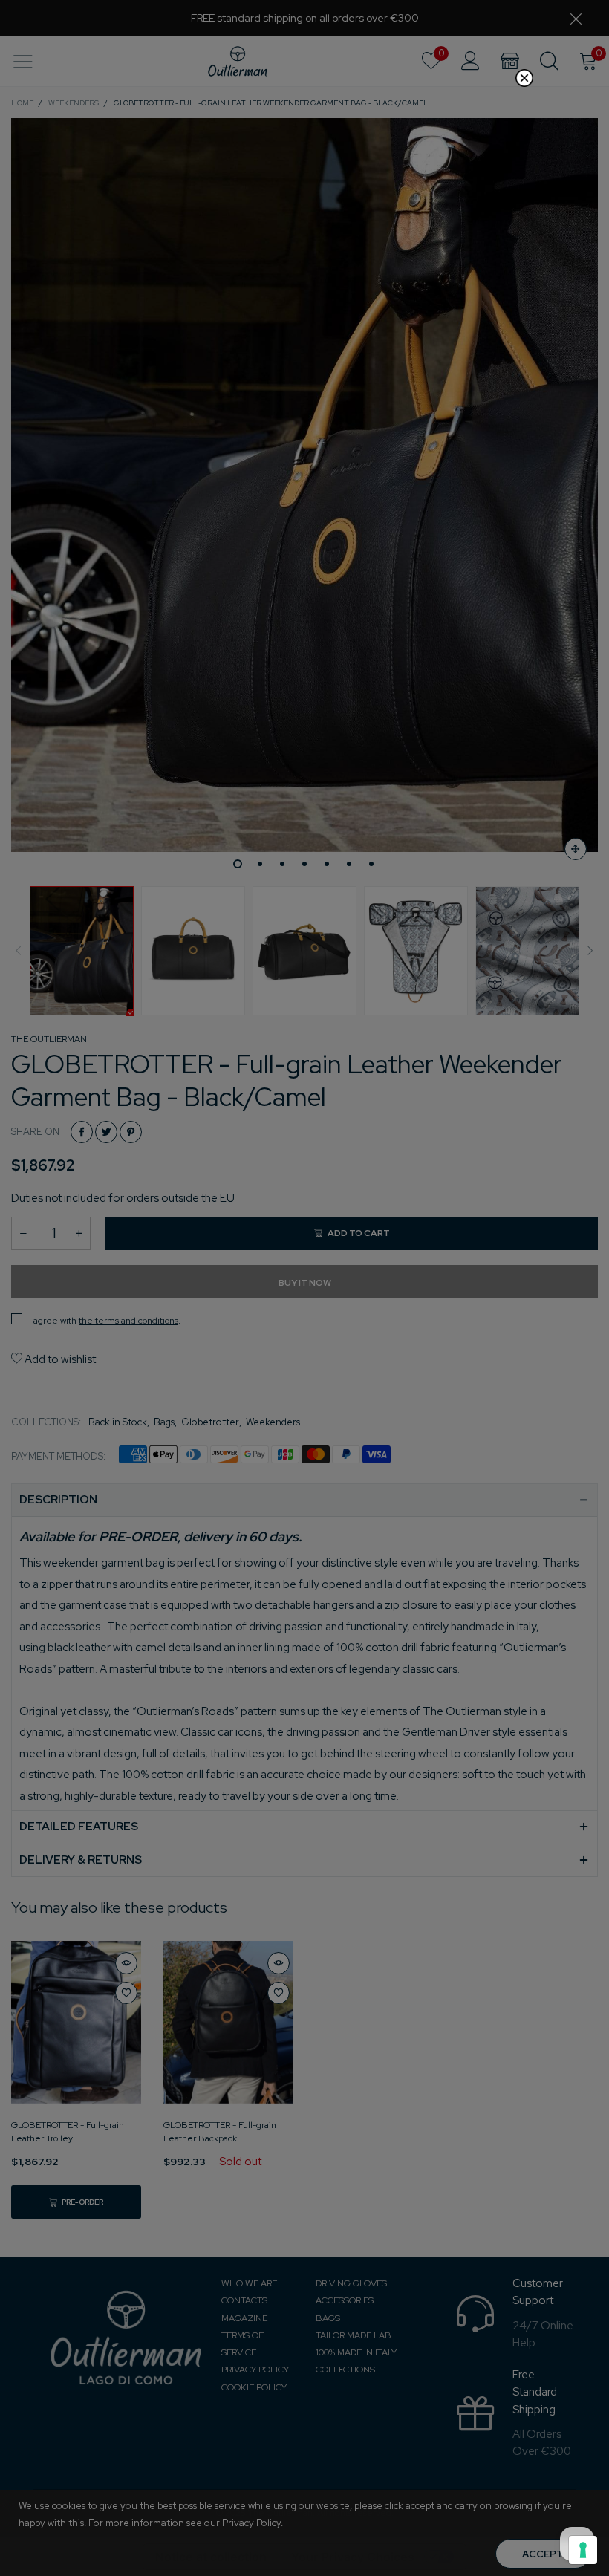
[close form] (524, 78)
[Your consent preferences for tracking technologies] (583, 2550)
